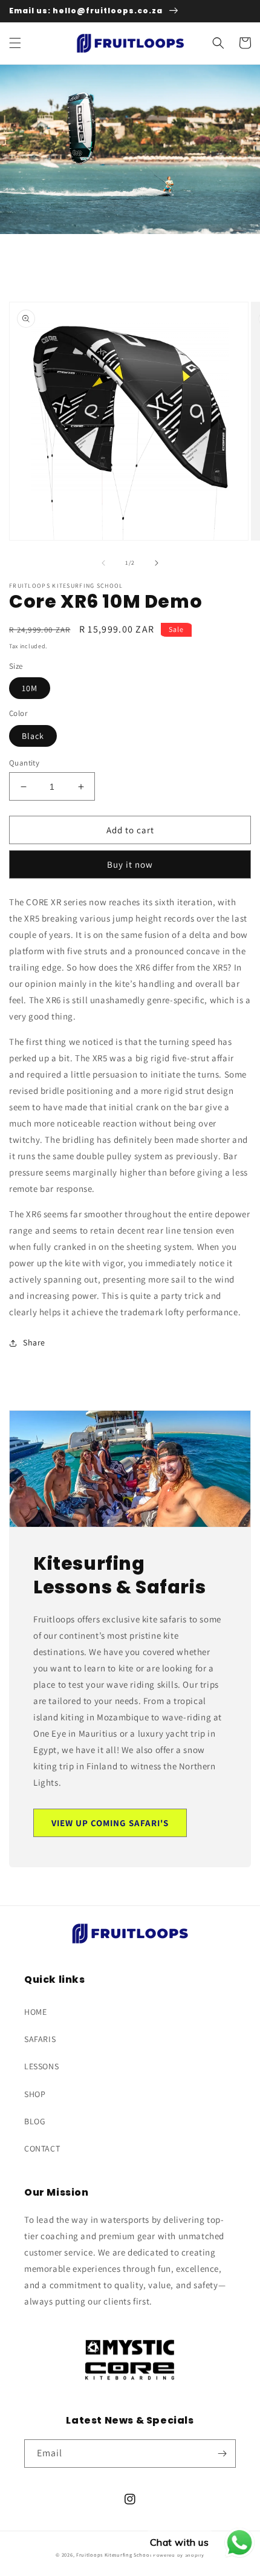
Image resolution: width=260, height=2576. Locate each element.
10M (30, 688)
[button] (15, 43)
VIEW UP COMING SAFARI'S (110, 1823)
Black (33, 736)
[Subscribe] (222, 2454)
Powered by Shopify (179, 2555)
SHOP (35, 2094)
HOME (35, 2012)
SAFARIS (40, 2039)
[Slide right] (157, 563)
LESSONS (41, 2066)
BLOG (35, 2121)
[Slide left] (103, 563)
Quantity (24, 763)
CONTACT (42, 2148)
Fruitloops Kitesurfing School (114, 2555)
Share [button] (34, 1342)
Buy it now (130, 864)
